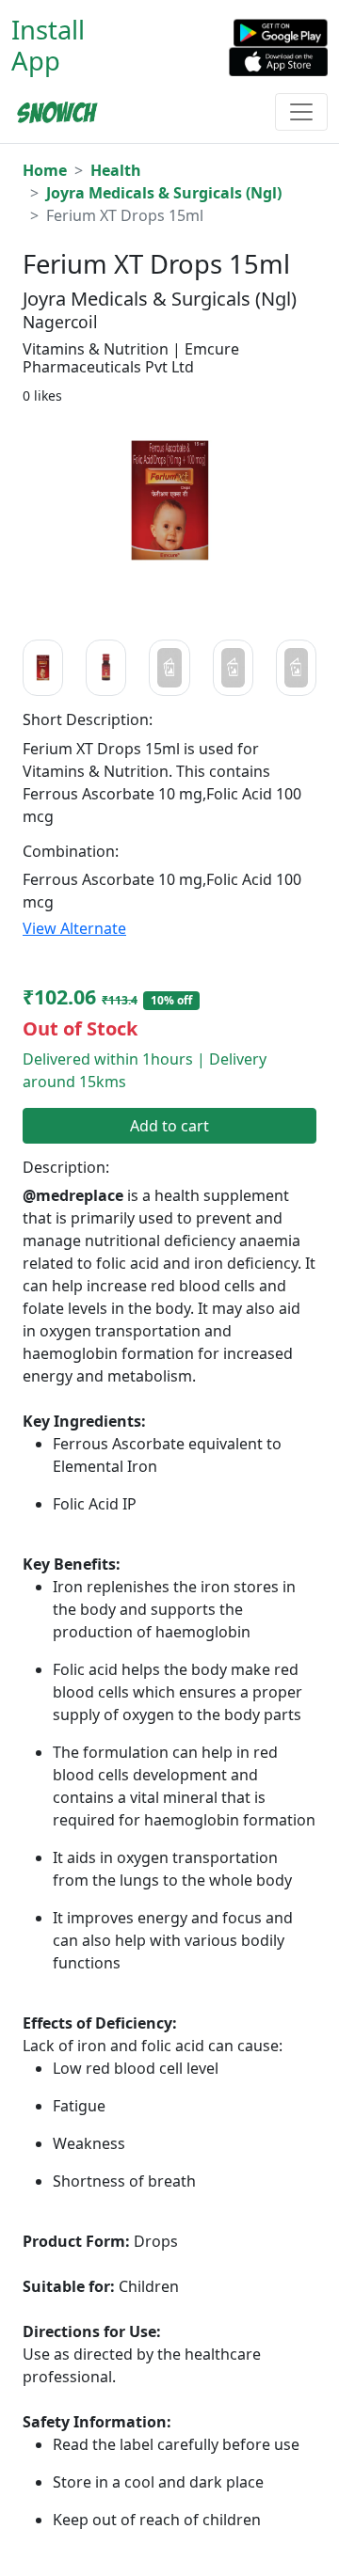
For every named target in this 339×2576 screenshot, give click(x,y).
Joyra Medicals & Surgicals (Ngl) (164, 193)
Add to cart (169, 1126)
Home (45, 170)
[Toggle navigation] (301, 112)
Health (116, 170)
